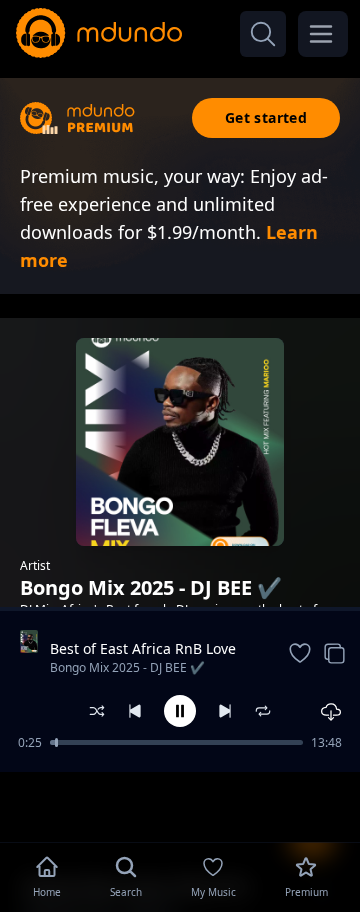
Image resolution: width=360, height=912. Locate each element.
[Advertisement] (180, 805)
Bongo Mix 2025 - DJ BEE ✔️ (127, 667)
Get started (266, 117)
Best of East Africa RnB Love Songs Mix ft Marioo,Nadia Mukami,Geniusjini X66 (143, 649)
